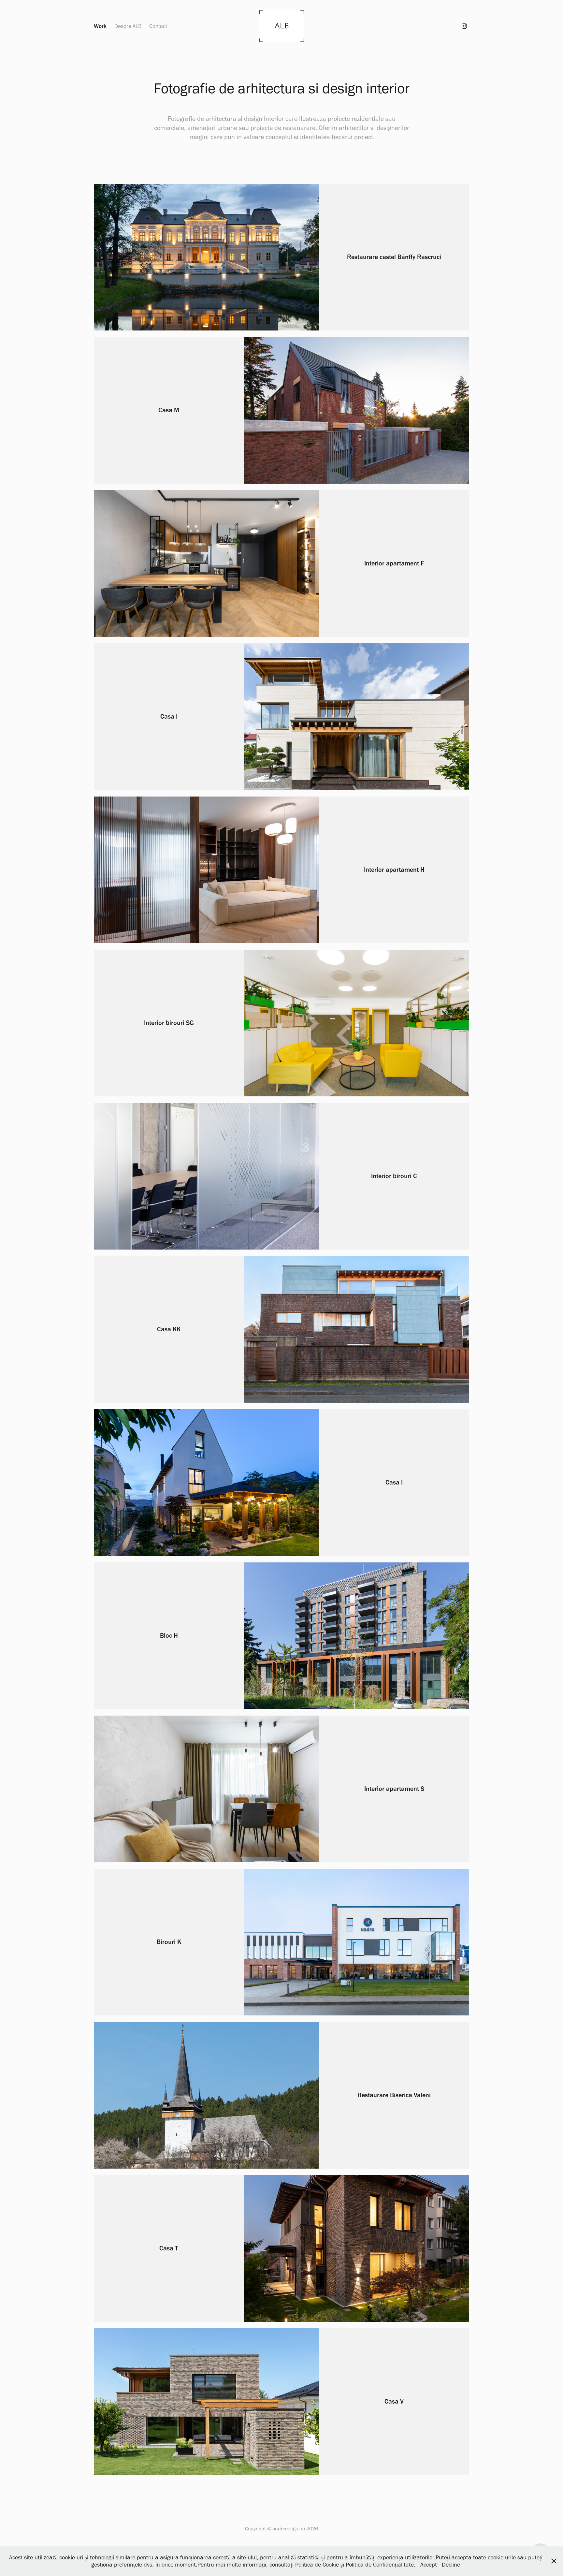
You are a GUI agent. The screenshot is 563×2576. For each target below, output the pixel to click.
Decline (451, 2565)
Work (100, 26)
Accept (429, 2565)
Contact (158, 26)
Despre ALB (128, 26)
